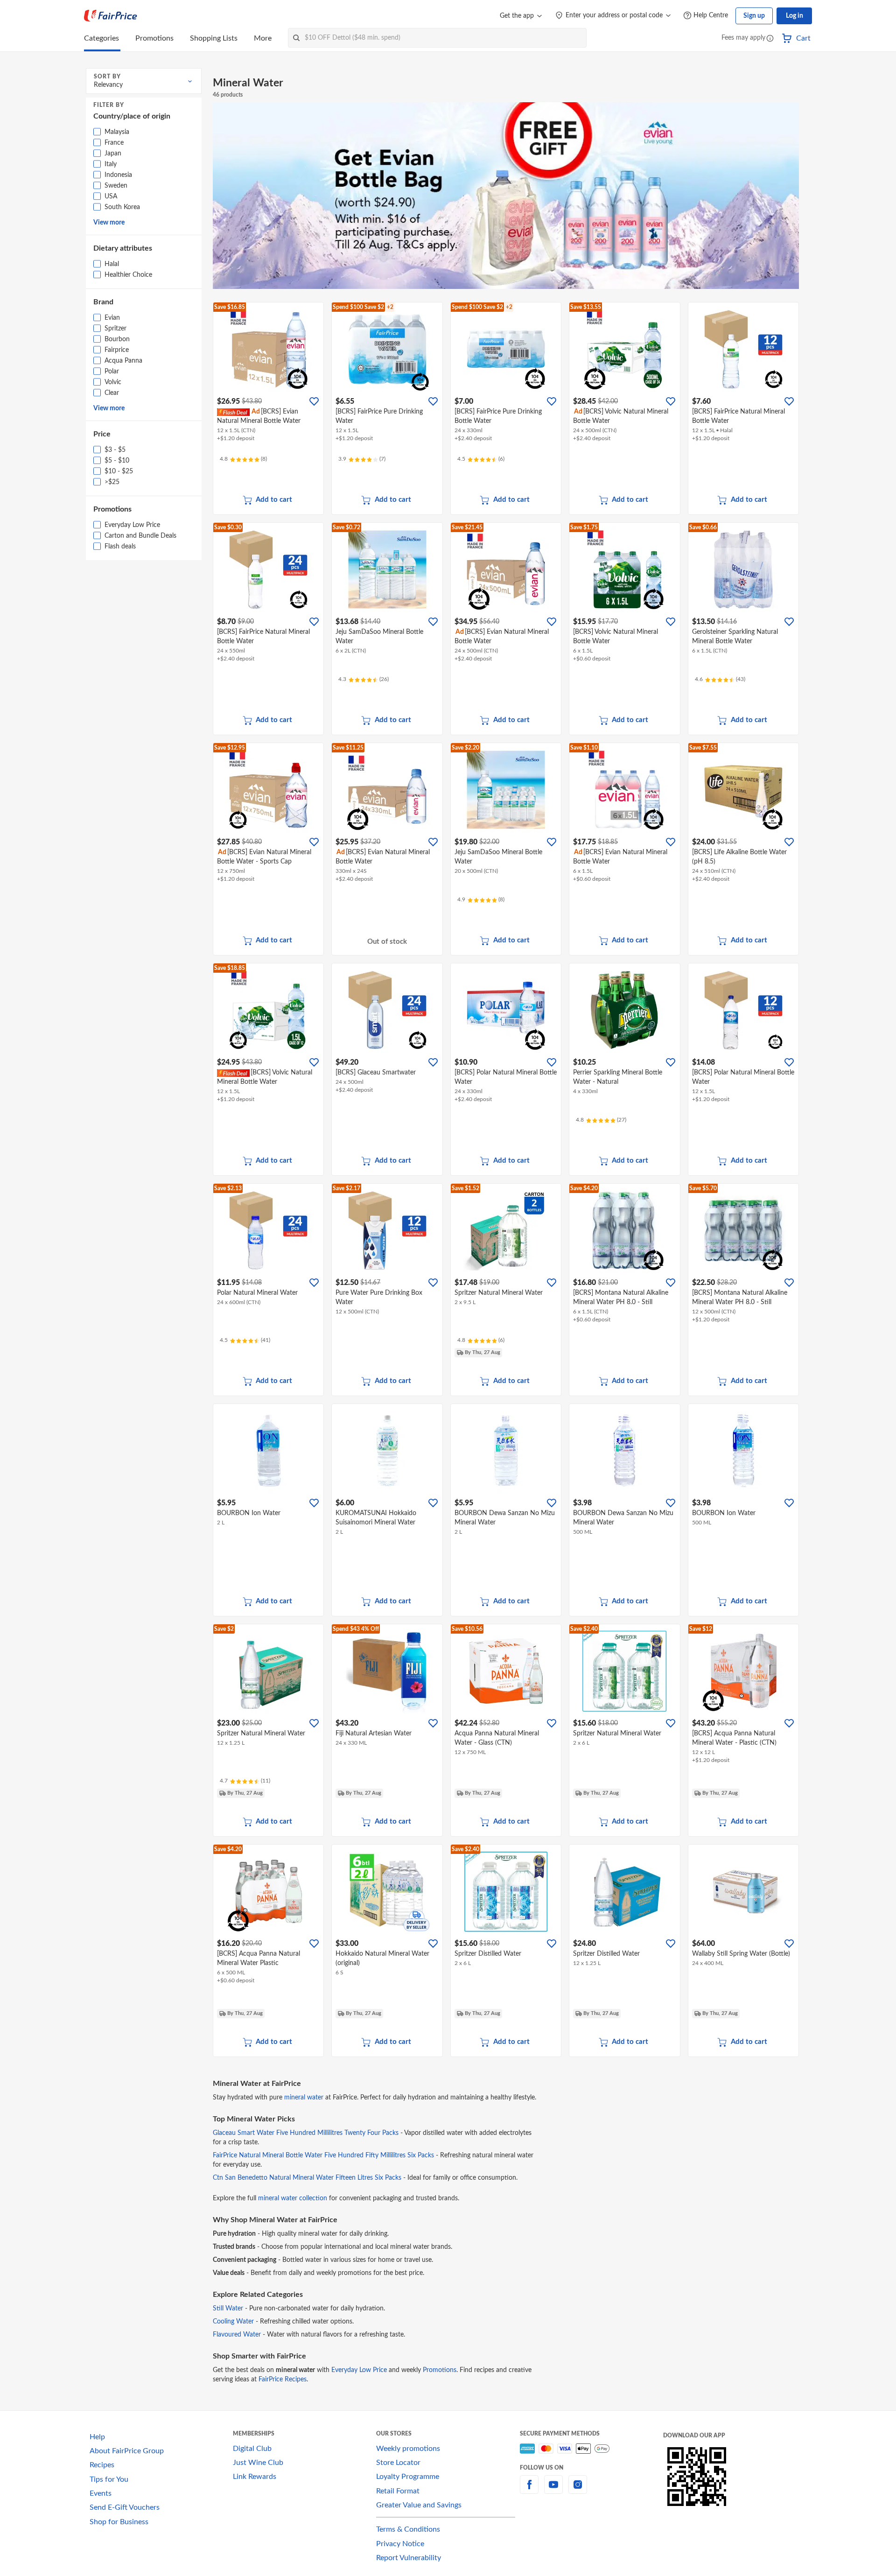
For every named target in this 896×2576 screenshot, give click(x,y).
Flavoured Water (237, 2335)
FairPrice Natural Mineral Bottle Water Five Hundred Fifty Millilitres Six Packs (323, 2155)
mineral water (304, 2098)
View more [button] (109, 223)
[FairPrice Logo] (111, 16)
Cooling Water (233, 2322)
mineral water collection (293, 2198)
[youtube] (553, 2490)
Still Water (228, 2309)
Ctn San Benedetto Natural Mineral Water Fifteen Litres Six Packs (307, 2178)
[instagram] (578, 2490)
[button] (770, 39)
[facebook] (529, 2490)
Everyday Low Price (359, 2370)
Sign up (754, 16)
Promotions (440, 2370)
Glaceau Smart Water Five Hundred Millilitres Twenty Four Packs (306, 2133)
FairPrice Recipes (283, 2379)
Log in (794, 16)
